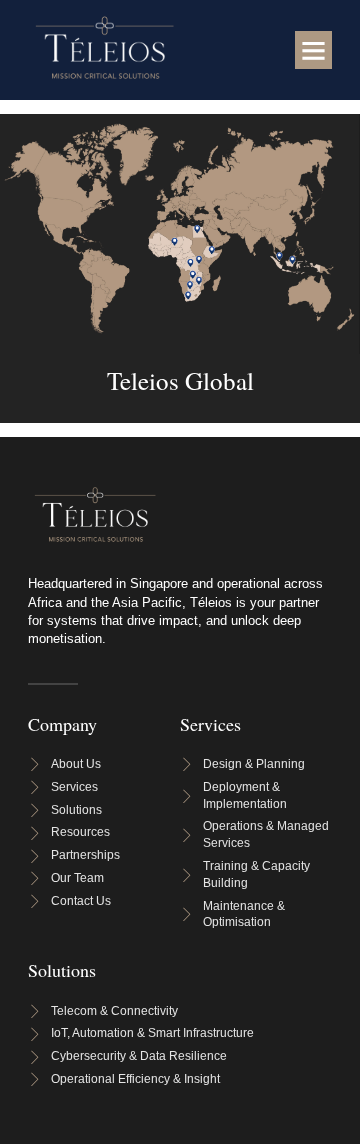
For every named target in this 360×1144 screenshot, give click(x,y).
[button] (314, 50)
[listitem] (188, 294)
